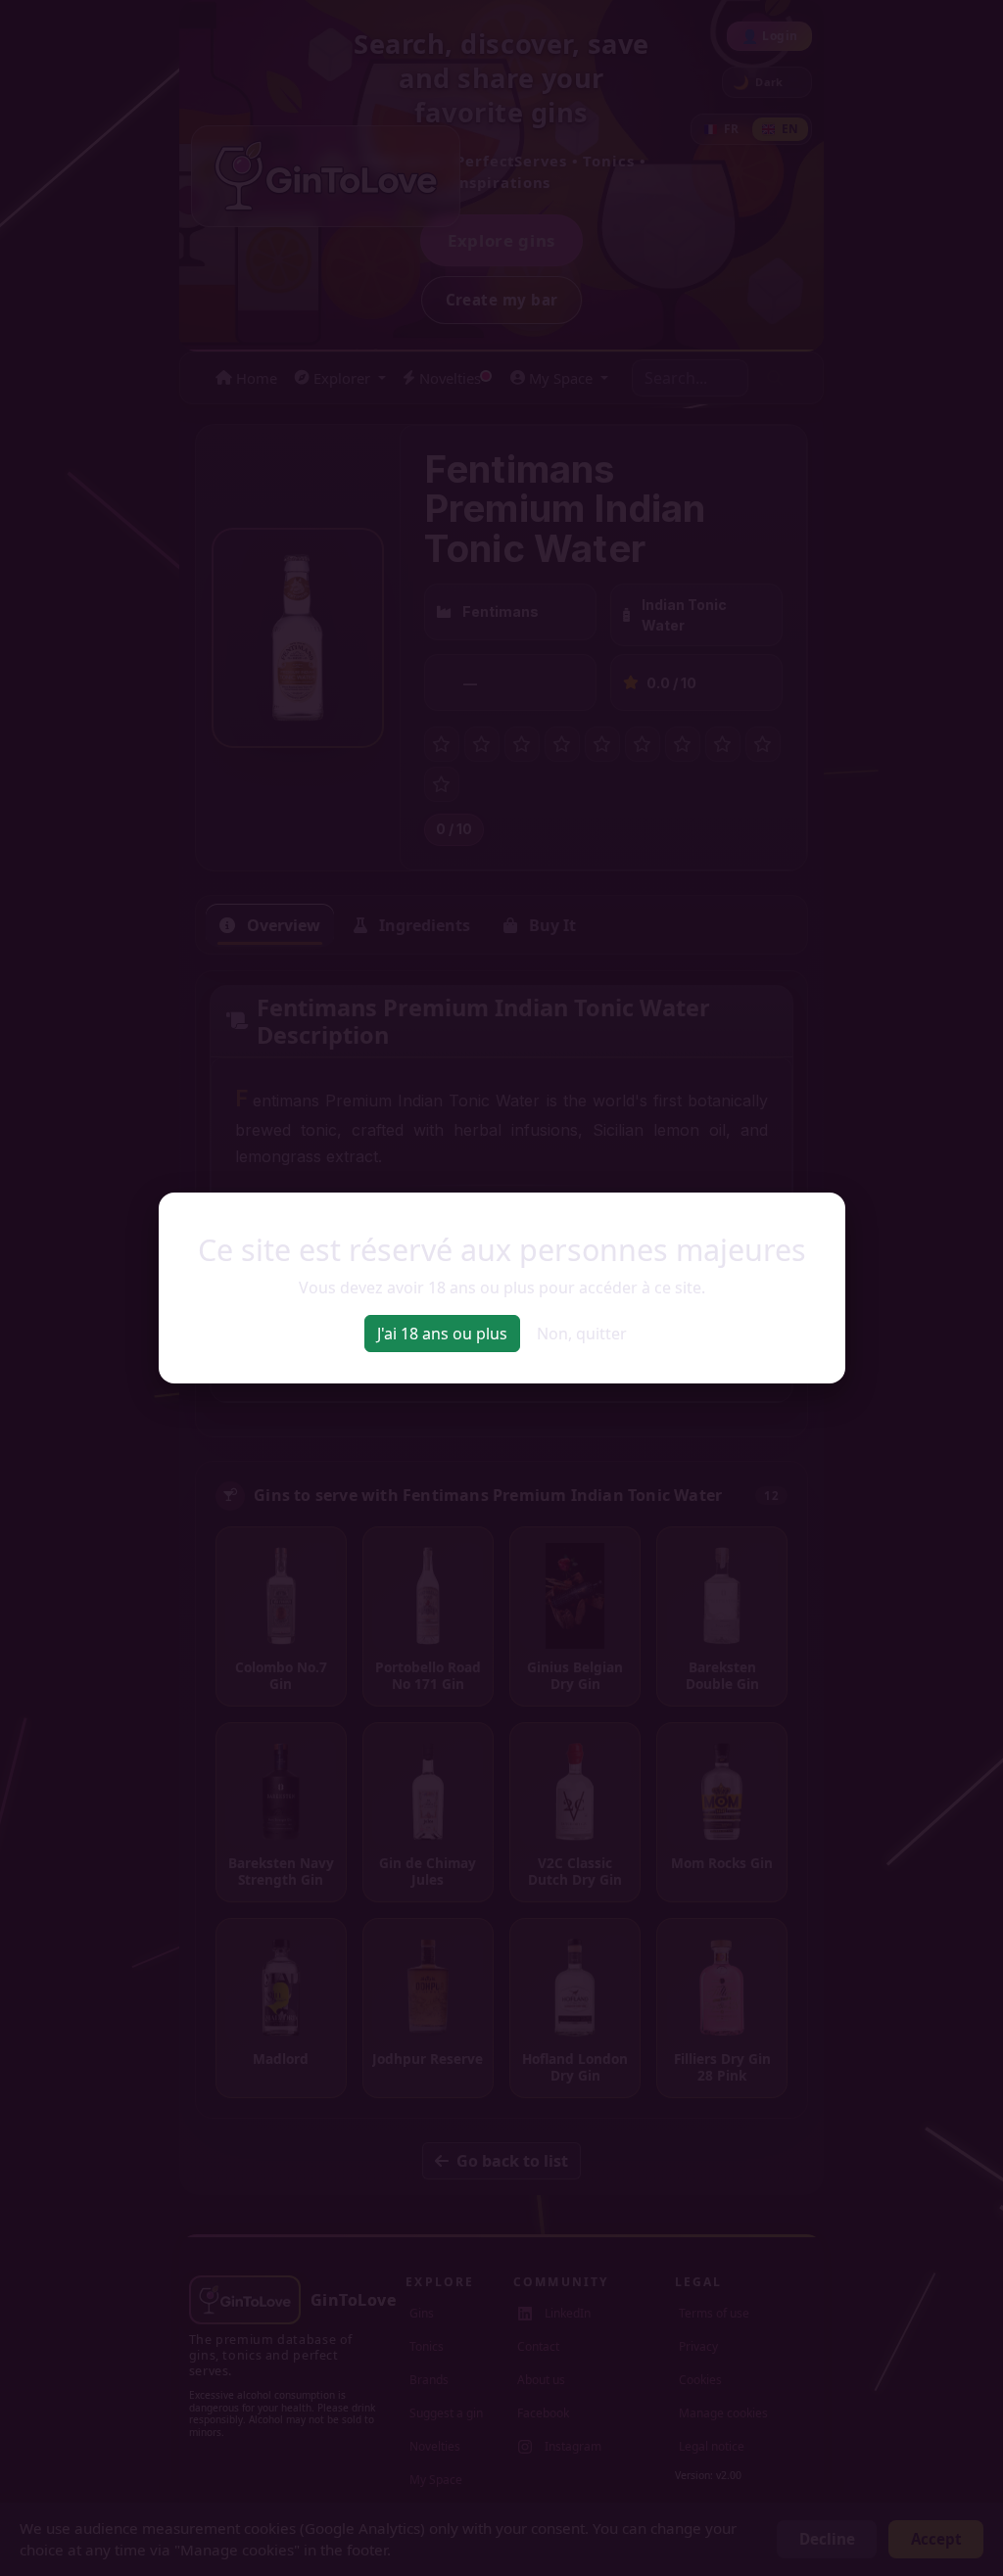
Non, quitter (582, 1334)
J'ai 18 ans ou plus (442, 1334)
